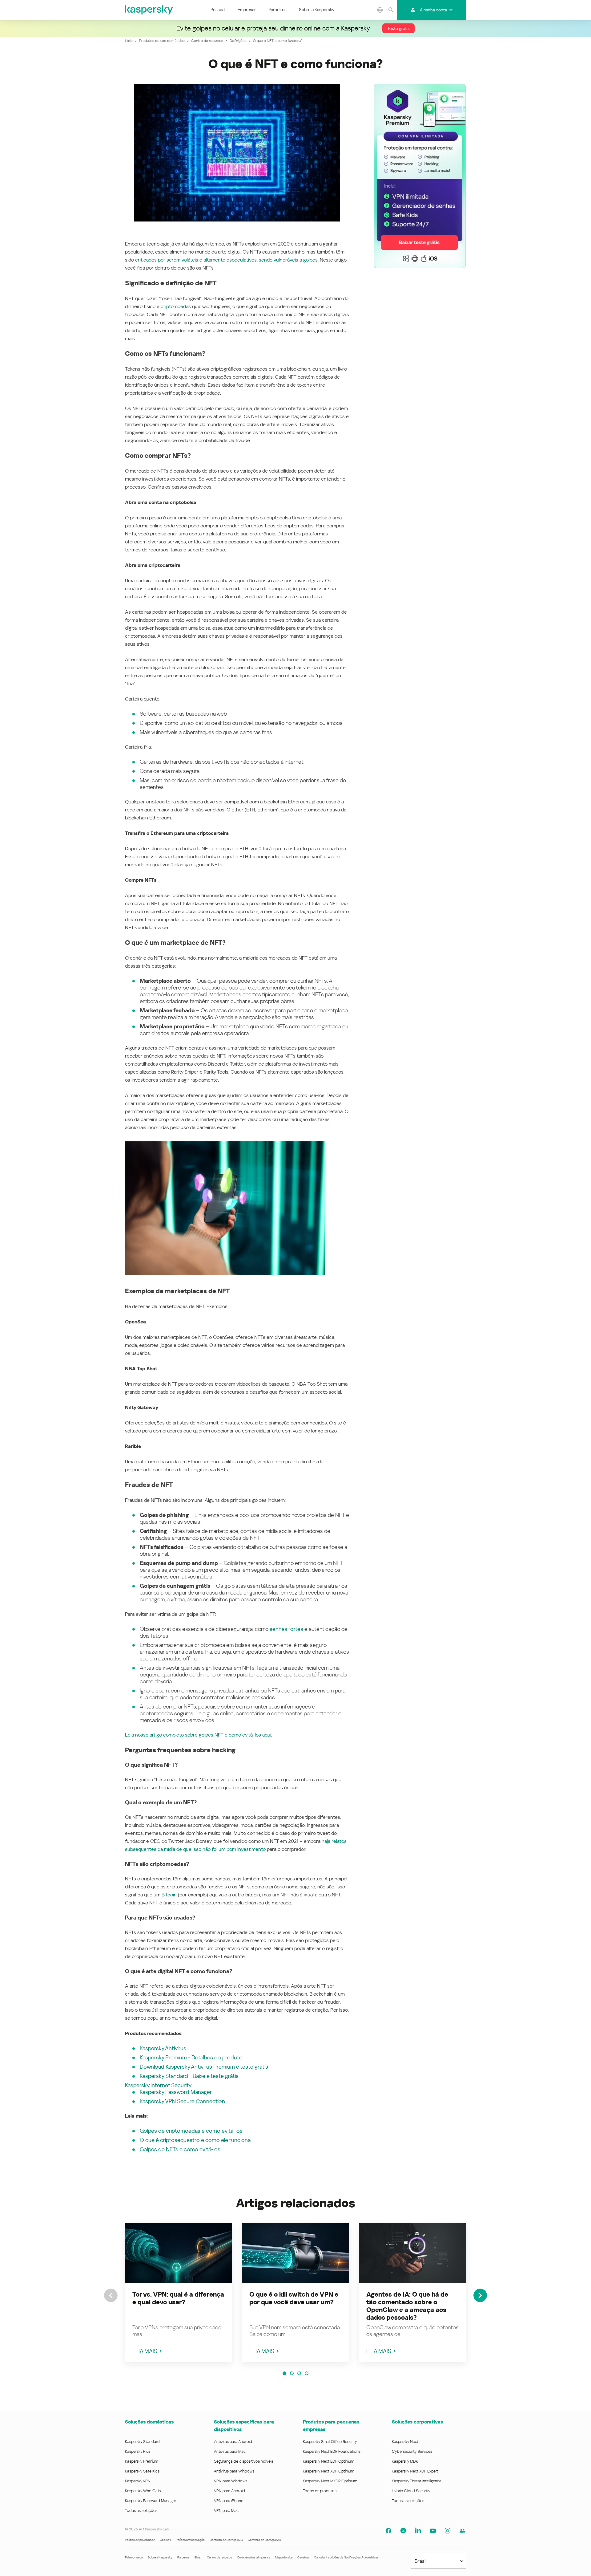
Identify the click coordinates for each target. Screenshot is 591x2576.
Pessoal (218, 10)
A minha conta (433, 10)
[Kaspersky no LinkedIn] (418, 2531)
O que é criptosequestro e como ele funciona (195, 2140)
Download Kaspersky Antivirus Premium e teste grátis (204, 2067)
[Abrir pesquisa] (391, 10)
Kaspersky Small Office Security (330, 2442)
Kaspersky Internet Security (158, 2085)
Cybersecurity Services (412, 2451)
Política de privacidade (140, 2540)
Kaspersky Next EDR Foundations (332, 2451)
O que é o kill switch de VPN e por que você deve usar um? (294, 2298)
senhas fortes (286, 1629)
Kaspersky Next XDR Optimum (328, 2471)
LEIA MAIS (145, 2351)
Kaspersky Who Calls (143, 2491)
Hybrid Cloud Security (411, 2491)
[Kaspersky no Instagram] (448, 2531)
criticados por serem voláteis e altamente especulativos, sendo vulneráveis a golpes (226, 260)
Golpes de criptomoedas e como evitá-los (191, 2131)
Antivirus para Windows (234, 2471)
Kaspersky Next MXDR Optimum (330, 2481)
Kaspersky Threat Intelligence (417, 2481)
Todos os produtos (320, 2491)
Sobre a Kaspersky (317, 10)
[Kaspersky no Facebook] (388, 2531)
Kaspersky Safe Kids (142, 2471)
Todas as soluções (141, 2511)
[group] (179, 2293)
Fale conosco (134, 2557)
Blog (198, 2557)
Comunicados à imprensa (254, 2557)
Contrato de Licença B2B (264, 2540)
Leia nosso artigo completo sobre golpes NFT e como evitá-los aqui (198, 1735)
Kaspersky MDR (405, 2461)
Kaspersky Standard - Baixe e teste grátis (189, 2076)
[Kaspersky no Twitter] (403, 2531)
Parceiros (278, 10)
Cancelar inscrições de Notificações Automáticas (346, 2557)
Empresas (247, 10)
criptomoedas (176, 306)
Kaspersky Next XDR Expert (415, 2471)
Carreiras (303, 2557)
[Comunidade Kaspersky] (462, 2531)
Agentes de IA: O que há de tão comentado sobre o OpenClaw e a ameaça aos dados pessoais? (407, 2306)
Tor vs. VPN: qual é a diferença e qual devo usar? (178, 2298)
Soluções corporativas (417, 2422)
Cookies (165, 2540)
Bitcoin (169, 1895)
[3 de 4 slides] (299, 2373)
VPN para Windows (231, 2481)
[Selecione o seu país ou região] (380, 10)
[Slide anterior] (111, 2295)
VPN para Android (229, 2491)
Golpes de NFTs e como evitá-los (180, 2149)
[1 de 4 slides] (284, 2373)
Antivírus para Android (233, 2442)
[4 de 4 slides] (307, 2373)
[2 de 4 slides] (292, 2373)
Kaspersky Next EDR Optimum (328, 2461)
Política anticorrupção (190, 2540)
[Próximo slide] (480, 2295)
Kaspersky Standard (142, 2442)
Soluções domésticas (149, 2422)
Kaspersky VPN (138, 2481)
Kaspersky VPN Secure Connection (182, 2101)
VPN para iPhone (229, 2501)
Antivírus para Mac (230, 2451)
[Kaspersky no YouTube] (433, 2531)
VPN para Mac (226, 2511)
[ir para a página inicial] (149, 10)
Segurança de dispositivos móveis (243, 2461)
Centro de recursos (219, 2557)
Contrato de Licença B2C (226, 2540)
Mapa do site (284, 2557)
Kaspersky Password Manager (176, 2092)
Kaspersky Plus (138, 2451)
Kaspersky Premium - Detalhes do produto (191, 2057)
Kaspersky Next (405, 2442)
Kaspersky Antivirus (163, 2048)
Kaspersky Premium (141, 2461)
